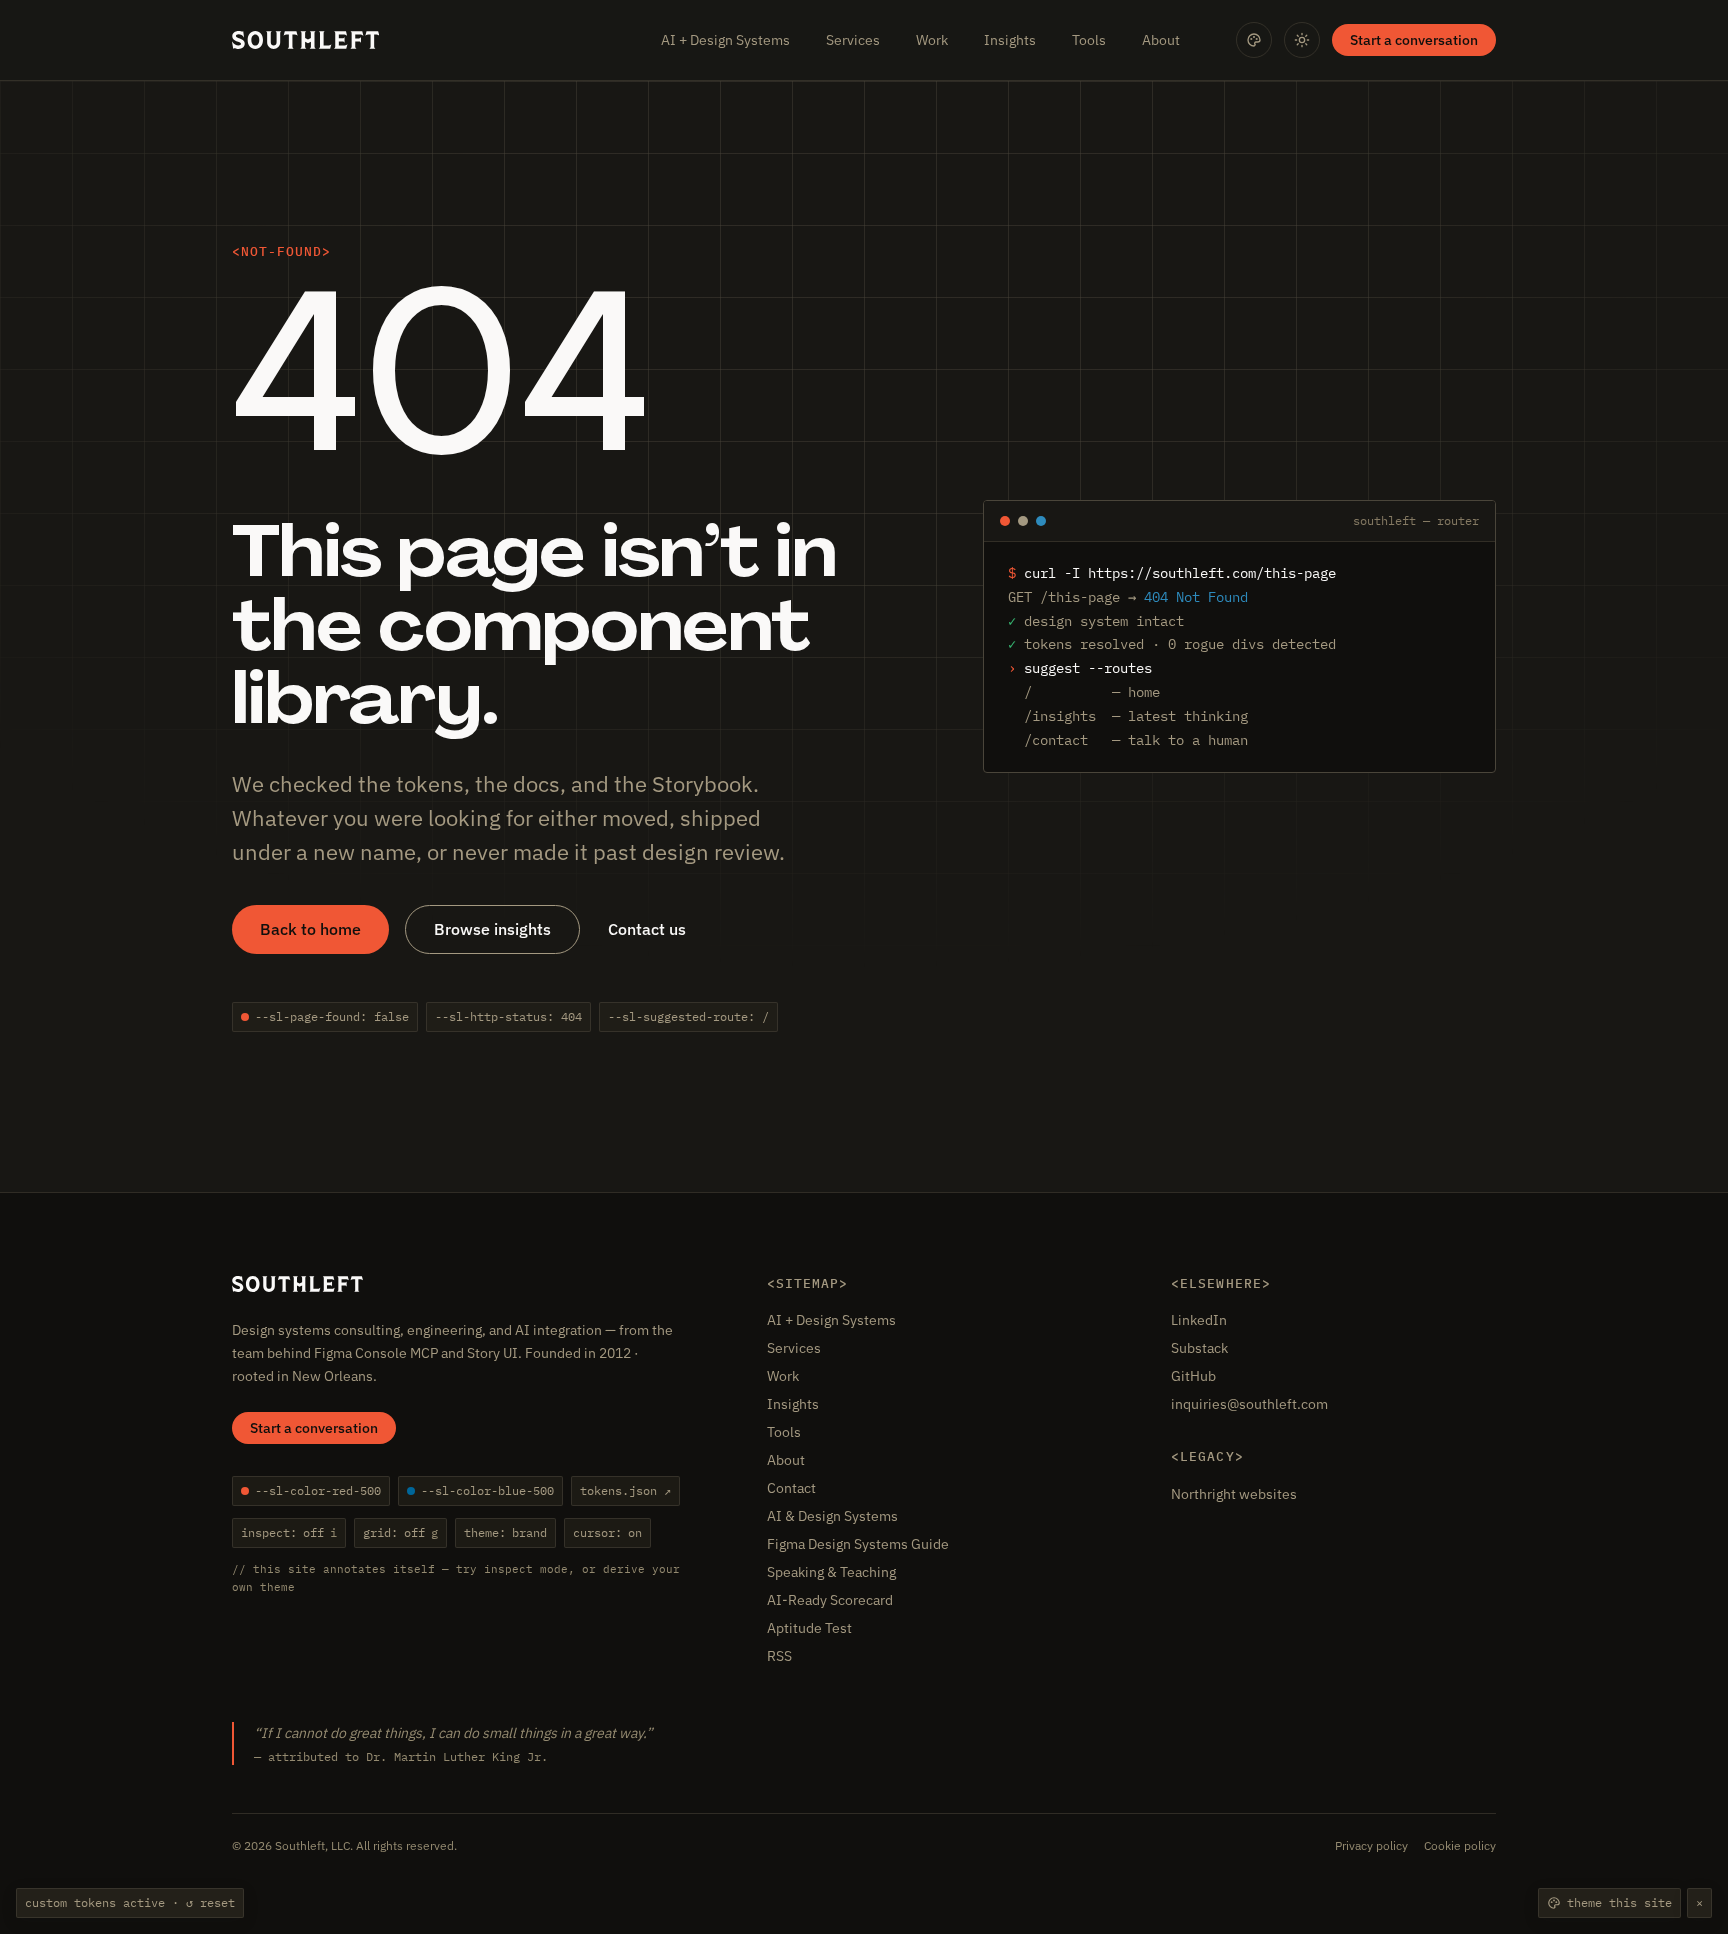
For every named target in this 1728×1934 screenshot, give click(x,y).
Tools (1089, 40)
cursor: (607, 1532)
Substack (1199, 1348)
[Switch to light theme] (1302, 40)
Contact (791, 1488)
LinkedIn (1199, 1320)
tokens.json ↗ (625, 1490)
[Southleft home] (305, 40)
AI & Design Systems (832, 1516)
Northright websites (1234, 1494)
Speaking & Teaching (831, 1572)
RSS (779, 1656)
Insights (1010, 40)
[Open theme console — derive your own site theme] (1254, 40)
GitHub (1193, 1376)
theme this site (1619, 1902)
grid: (400, 1532)
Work (932, 40)
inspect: (289, 1532)
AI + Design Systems (725, 40)
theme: (505, 1532)
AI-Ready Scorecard (830, 1600)
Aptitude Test (809, 1628)
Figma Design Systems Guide (858, 1544)
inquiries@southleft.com (1249, 1404)
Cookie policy (1460, 1845)
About (1161, 40)
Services (853, 40)
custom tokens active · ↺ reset (130, 1902)
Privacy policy (1371, 1845)
